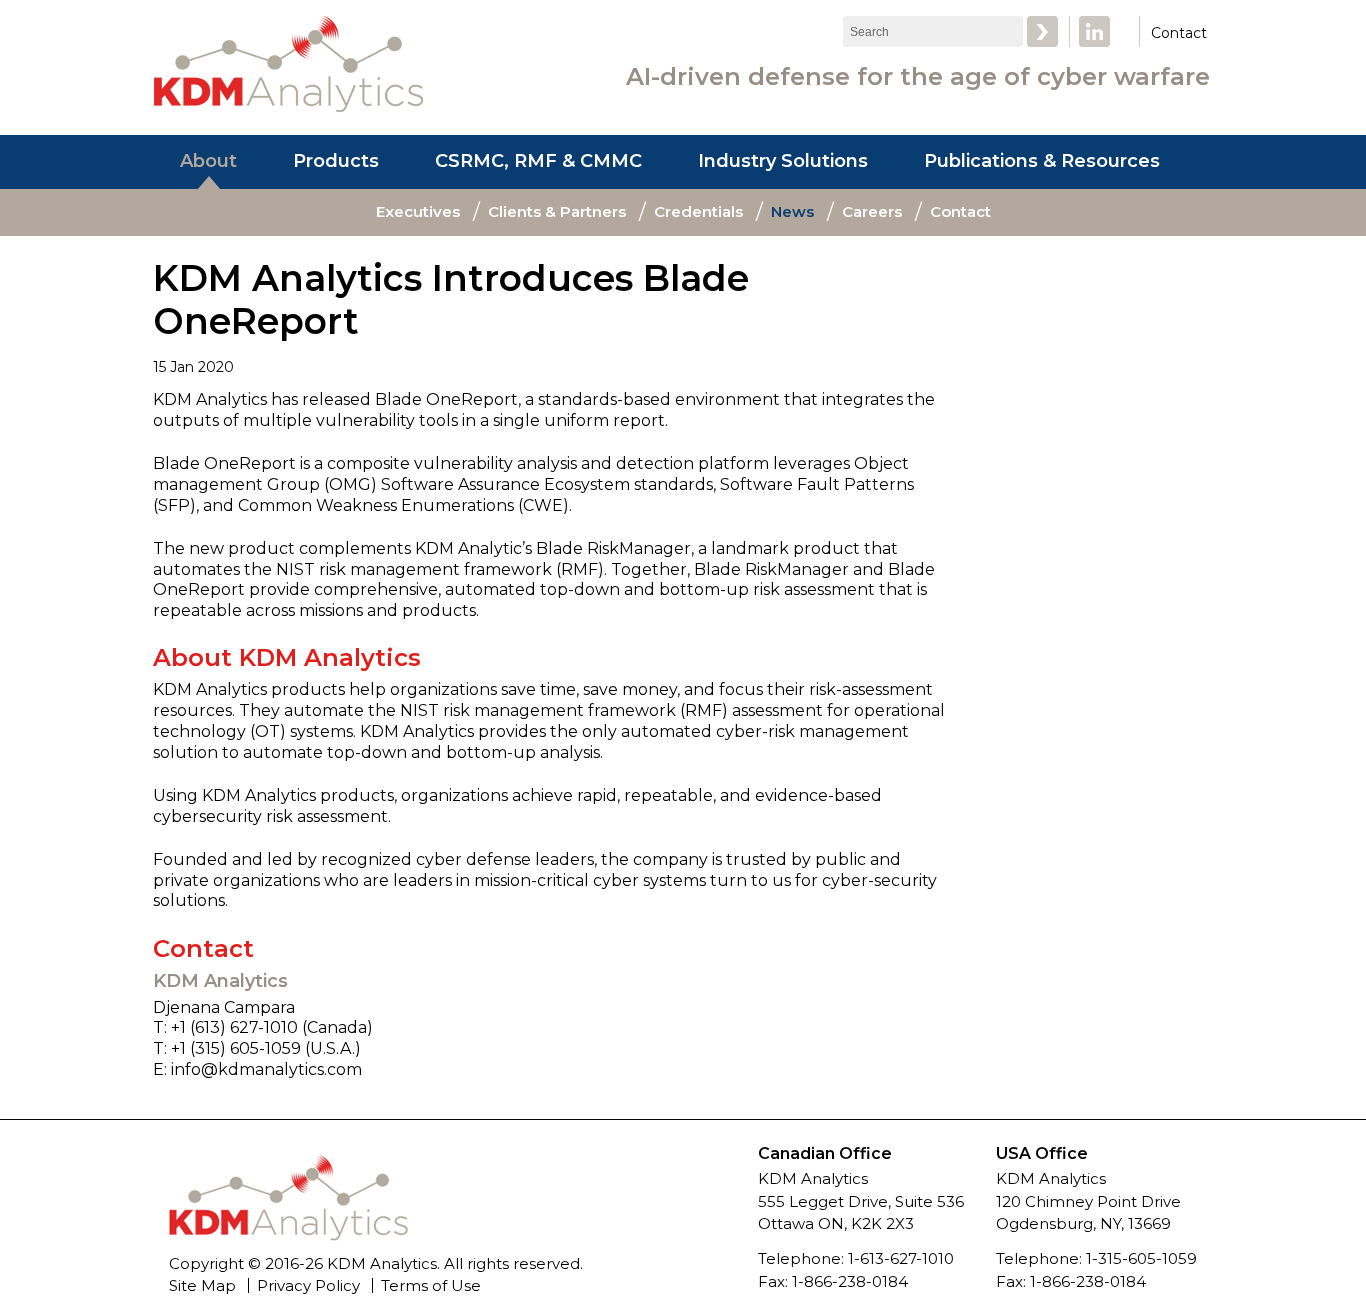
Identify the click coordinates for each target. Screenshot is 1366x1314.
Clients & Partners (557, 211)
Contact (1179, 33)
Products (336, 161)
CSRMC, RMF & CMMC (538, 161)
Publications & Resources (1042, 161)
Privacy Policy (308, 1285)
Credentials (698, 211)
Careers (872, 211)
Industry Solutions (783, 161)
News (792, 211)
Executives (418, 211)
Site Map (202, 1285)
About (208, 161)
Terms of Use (431, 1285)
